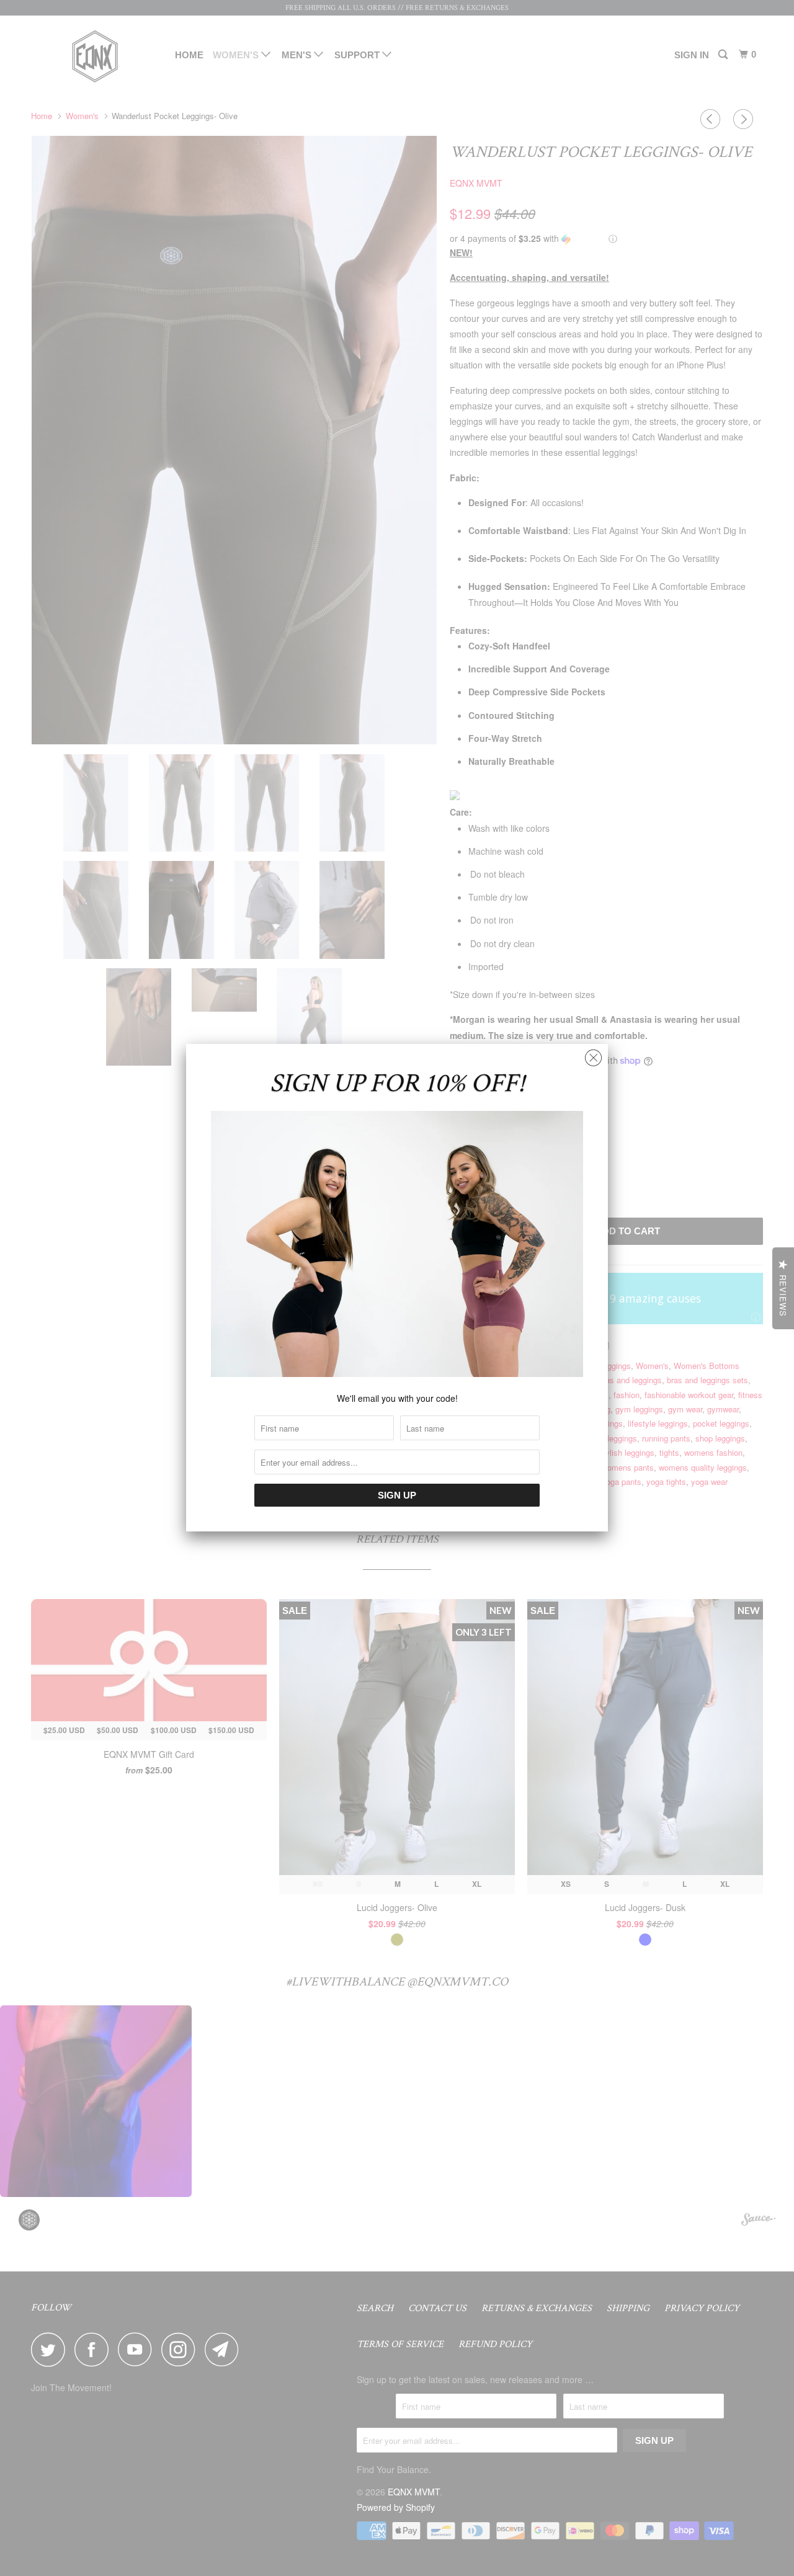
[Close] (593, 1055)
